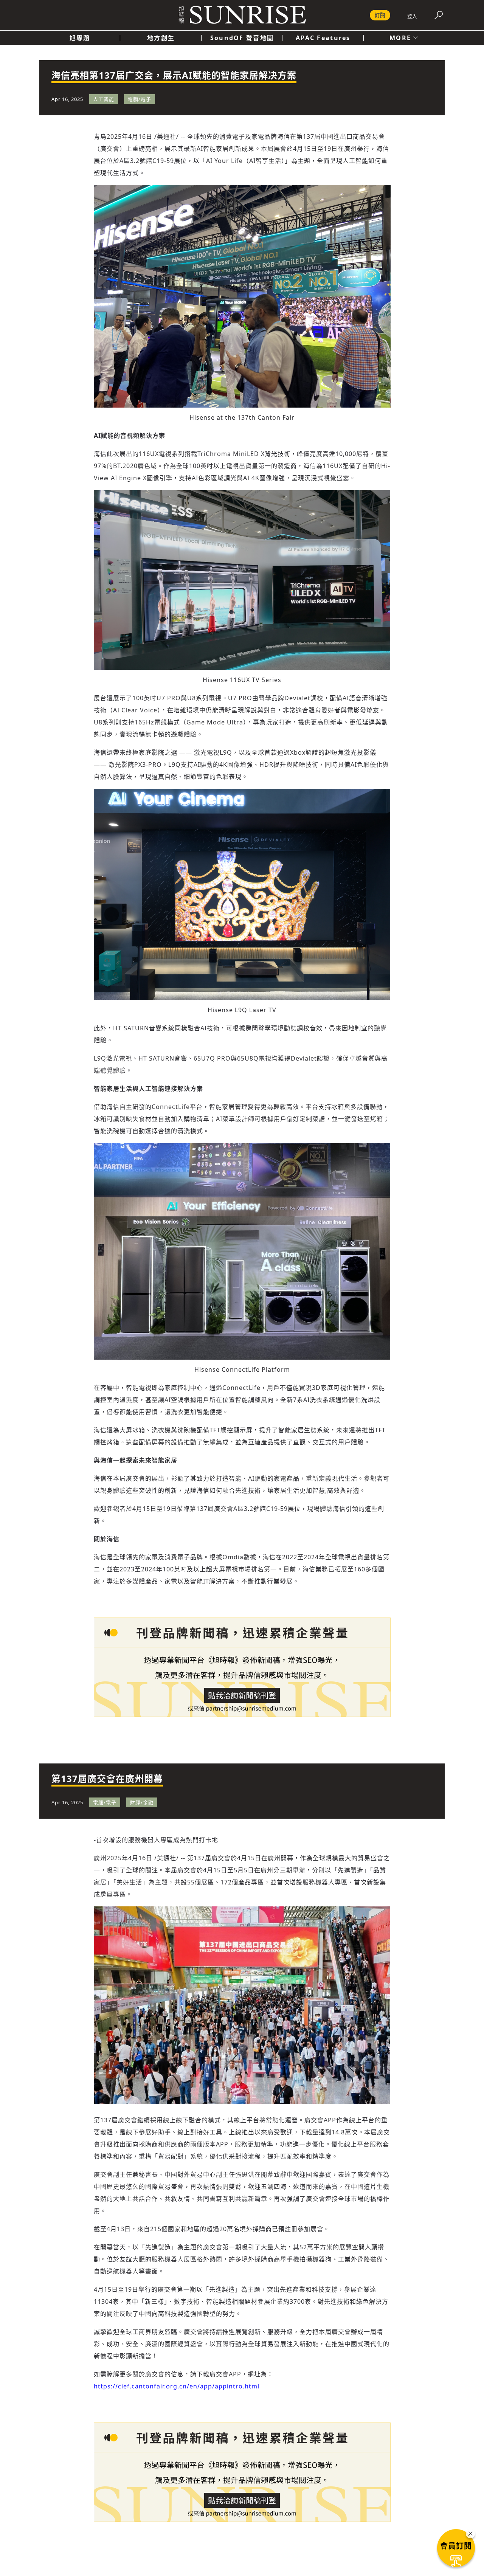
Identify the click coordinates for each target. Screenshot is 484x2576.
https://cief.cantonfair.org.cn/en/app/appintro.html (177, 2386)
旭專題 (80, 38)
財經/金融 (142, 1802)
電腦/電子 (140, 99)
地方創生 (161, 38)
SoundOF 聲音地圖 (242, 38)
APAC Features (323, 38)
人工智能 (104, 99)
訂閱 (380, 15)
